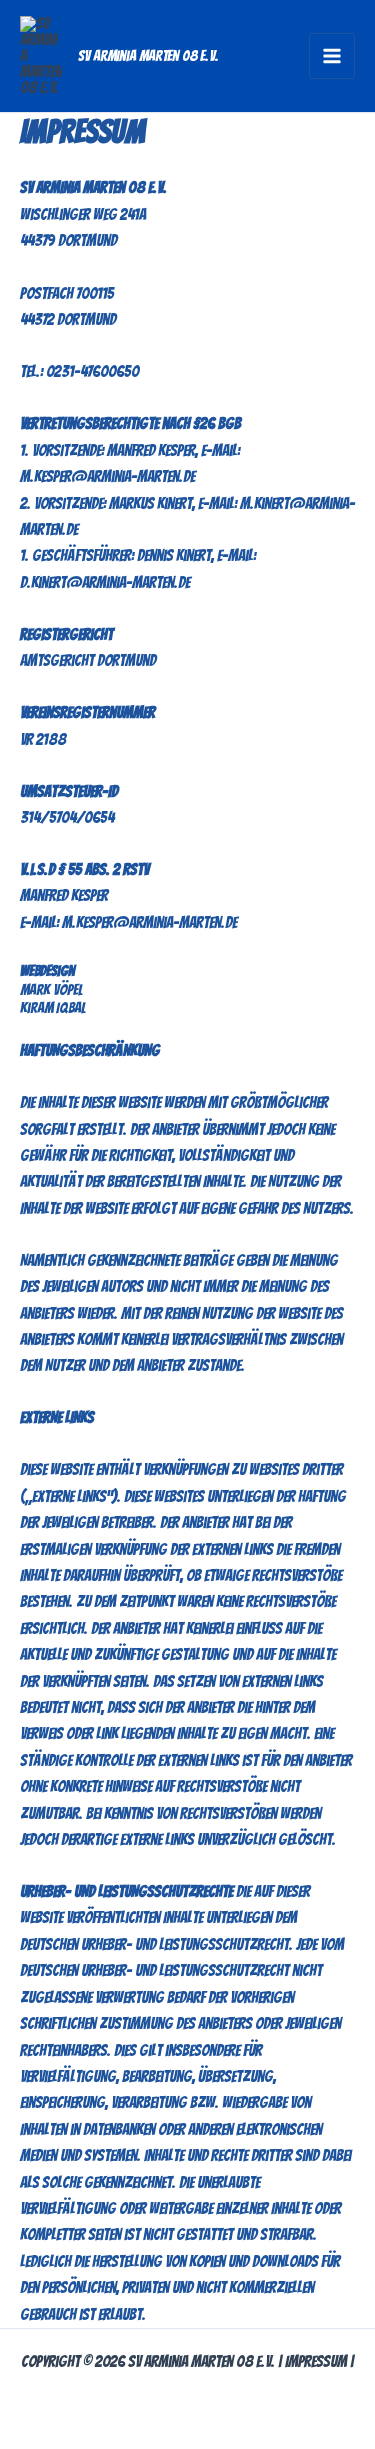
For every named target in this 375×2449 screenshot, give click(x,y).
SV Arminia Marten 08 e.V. (148, 56)
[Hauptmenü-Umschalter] (332, 56)
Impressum (316, 2361)
